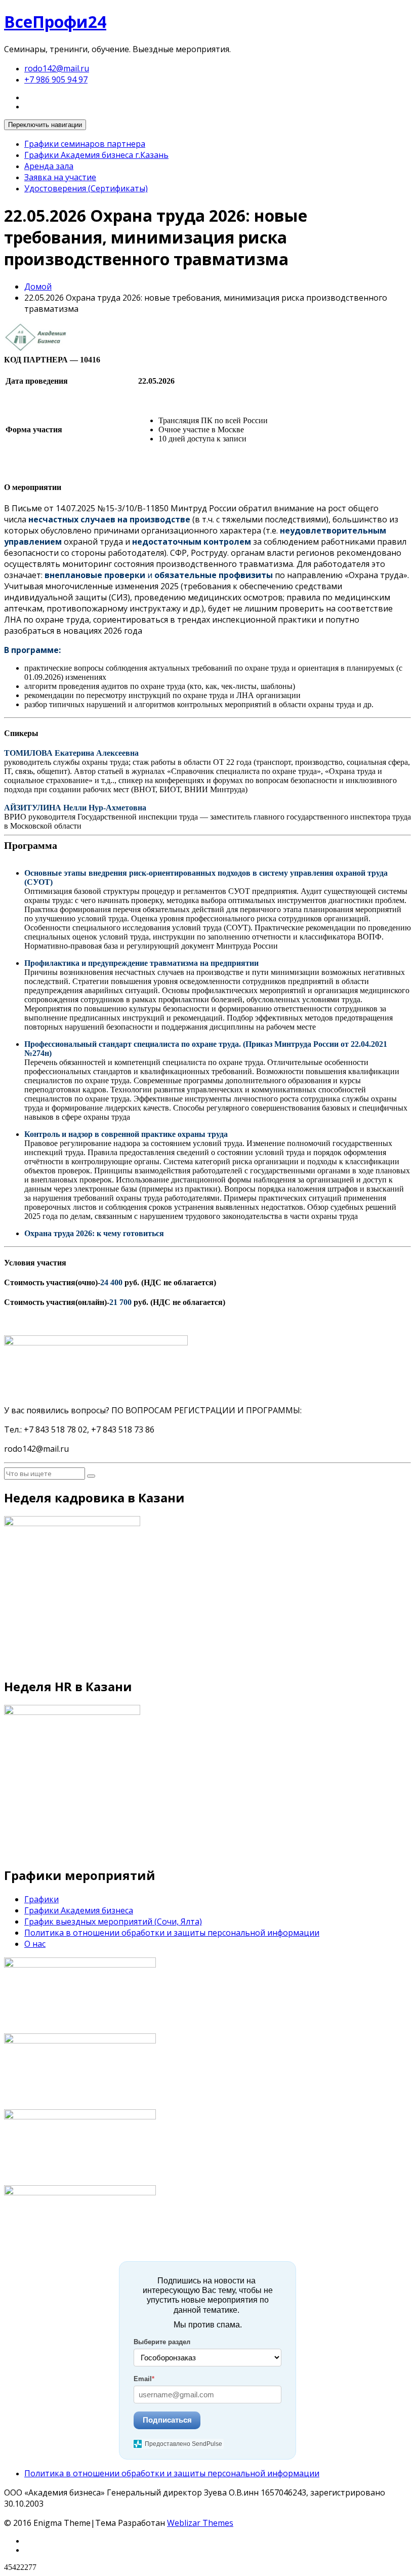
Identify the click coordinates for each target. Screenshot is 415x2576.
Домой (38, 287)
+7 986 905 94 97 (56, 79)
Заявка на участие (60, 177)
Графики (41, 1899)
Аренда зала (49, 166)
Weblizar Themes (200, 2523)
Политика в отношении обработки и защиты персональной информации (172, 1933)
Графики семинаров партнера (85, 144)
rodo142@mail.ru (57, 68)
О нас (35, 1944)
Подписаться (167, 2420)
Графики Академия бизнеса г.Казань (96, 155)
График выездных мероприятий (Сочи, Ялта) (113, 1921)
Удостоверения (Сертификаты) (86, 188)
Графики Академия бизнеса (79, 1910)
